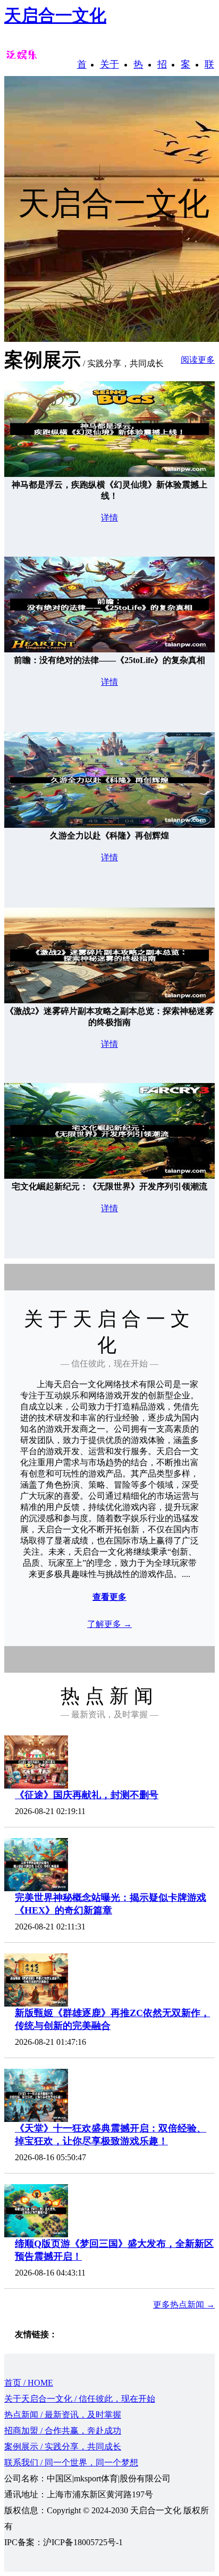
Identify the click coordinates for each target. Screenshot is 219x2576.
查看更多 (109, 1597)
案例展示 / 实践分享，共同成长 (63, 2447)
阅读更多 (198, 360)
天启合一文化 (55, 15)
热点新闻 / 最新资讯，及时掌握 (63, 2415)
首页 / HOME (29, 2383)
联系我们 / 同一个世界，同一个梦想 (71, 2462)
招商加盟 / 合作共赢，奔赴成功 (63, 2431)
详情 (109, 518)
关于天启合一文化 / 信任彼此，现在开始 (80, 2399)
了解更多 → (109, 1624)
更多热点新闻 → (184, 2305)
